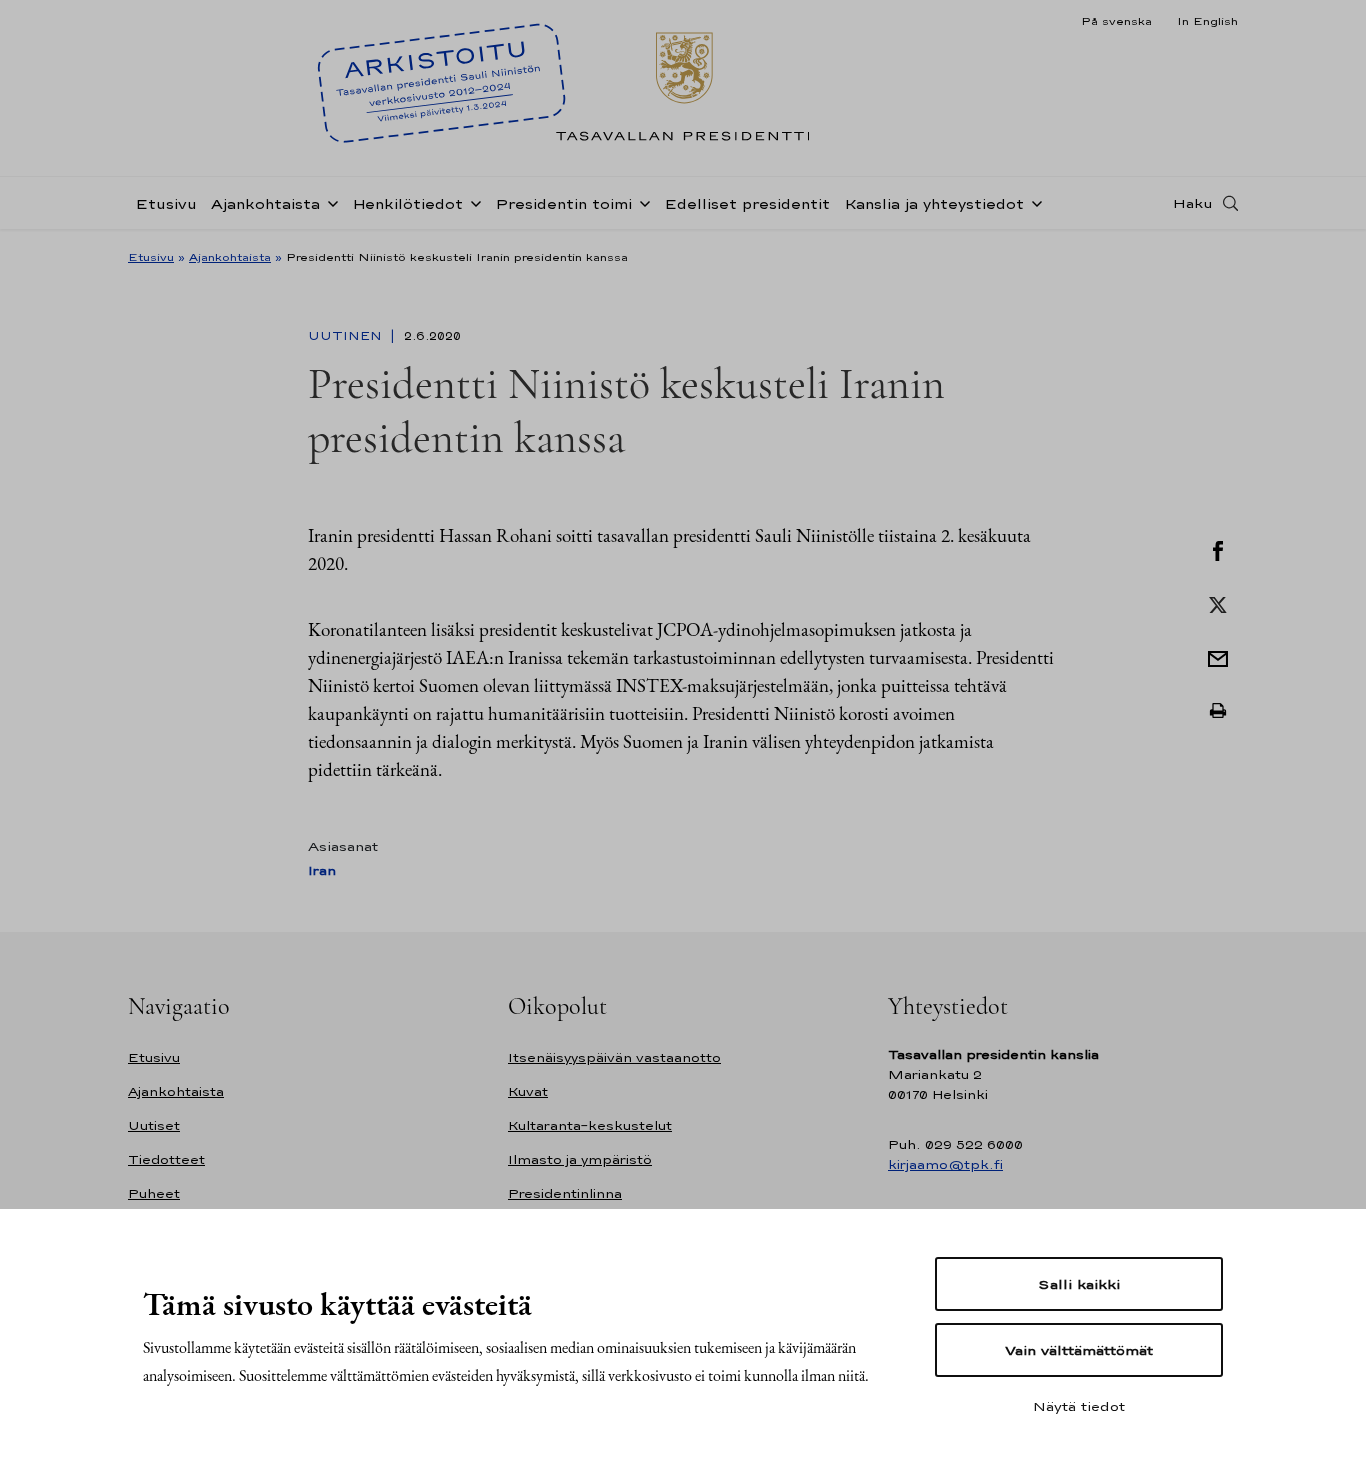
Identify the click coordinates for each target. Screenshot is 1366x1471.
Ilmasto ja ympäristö (580, 1159)
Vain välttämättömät (1079, 1350)
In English (1207, 21)
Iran (322, 870)
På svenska (1116, 21)
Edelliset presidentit (747, 203)
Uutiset (154, 1125)
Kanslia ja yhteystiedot (934, 203)
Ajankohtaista (265, 203)
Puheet (154, 1193)
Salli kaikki (1079, 1284)
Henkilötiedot (407, 203)
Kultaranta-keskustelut (590, 1125)
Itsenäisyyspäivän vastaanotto (614, 1057)
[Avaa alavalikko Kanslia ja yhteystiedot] (1033, 202)
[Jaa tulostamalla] (1218, 711)
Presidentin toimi (563, 203)
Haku (1193, 203)
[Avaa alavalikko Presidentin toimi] (641, 202)
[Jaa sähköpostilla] (1218, 657)
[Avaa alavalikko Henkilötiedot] (472, 202)
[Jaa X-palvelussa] (1218, 603)
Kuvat (528, 1091)
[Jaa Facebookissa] (1218, 549)
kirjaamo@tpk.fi (945, 1164)
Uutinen (347, 336)
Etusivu (166, 203)
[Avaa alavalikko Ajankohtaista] (329, 202)
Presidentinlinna (565, 1193)
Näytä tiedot (1079, 1406)
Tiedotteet (166, 1159)
